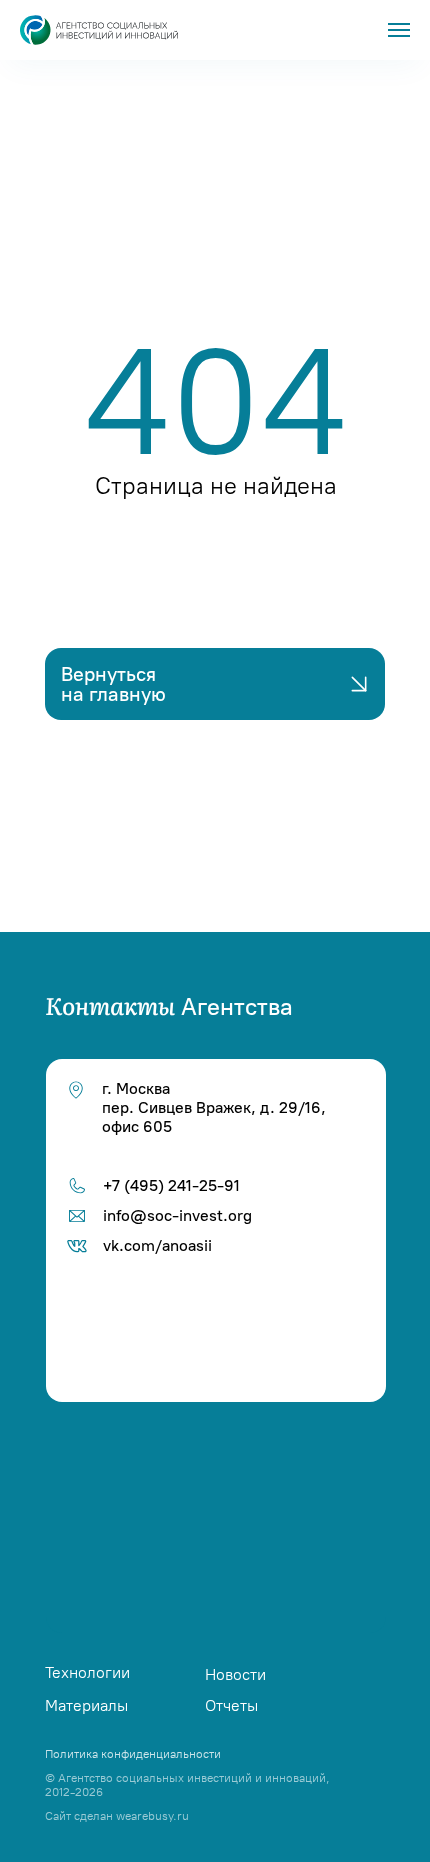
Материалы (86, 1705)
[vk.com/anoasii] (221, 1454)
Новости (235, 1674)
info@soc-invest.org (177, 1215)
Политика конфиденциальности (133, 1754)
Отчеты (231, 1705)
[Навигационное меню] (399, 30)
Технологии (87, 1672)
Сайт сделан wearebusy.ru (117, 1816)
